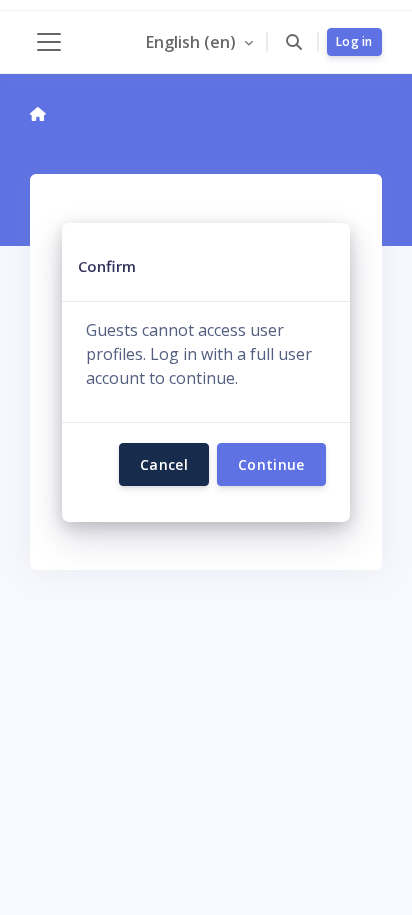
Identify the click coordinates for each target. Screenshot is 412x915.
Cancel (164, 464)
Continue (271, 464)
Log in (354, 41)
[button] (293, 42)
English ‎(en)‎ (193, 42)
